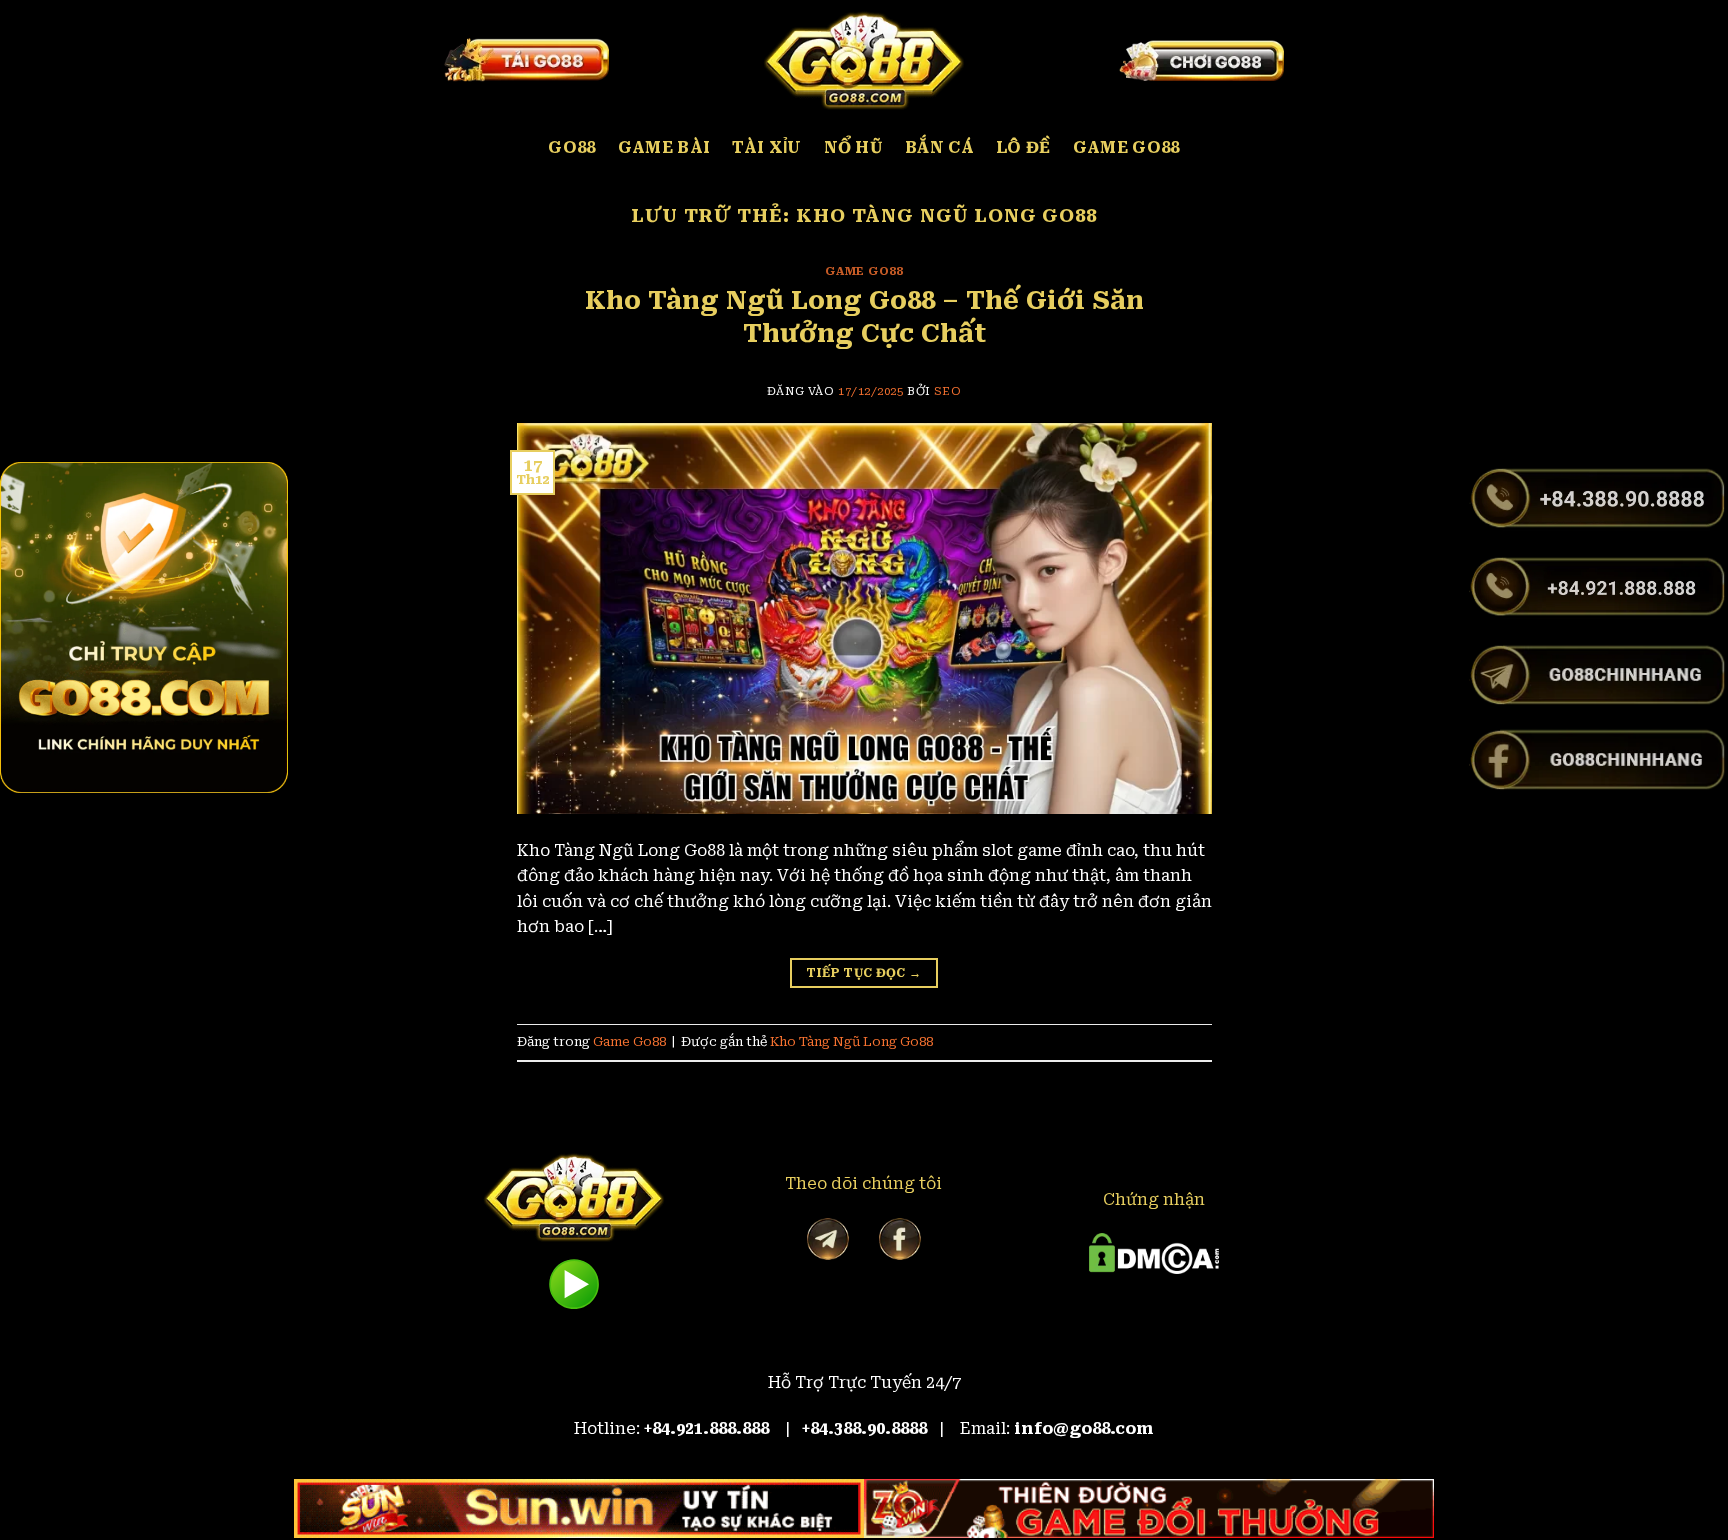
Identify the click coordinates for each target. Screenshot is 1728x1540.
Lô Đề (1023, 147)
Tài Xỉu (766, 147)
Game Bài (664, 147)
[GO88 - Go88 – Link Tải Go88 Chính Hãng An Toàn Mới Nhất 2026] (864, 60)
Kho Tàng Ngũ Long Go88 (851, 1041)
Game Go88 (1126, 147)
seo (947, 391)
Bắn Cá (939, 147)
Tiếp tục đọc (863, 973)
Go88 (571, 147)
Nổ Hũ (854, 147)
